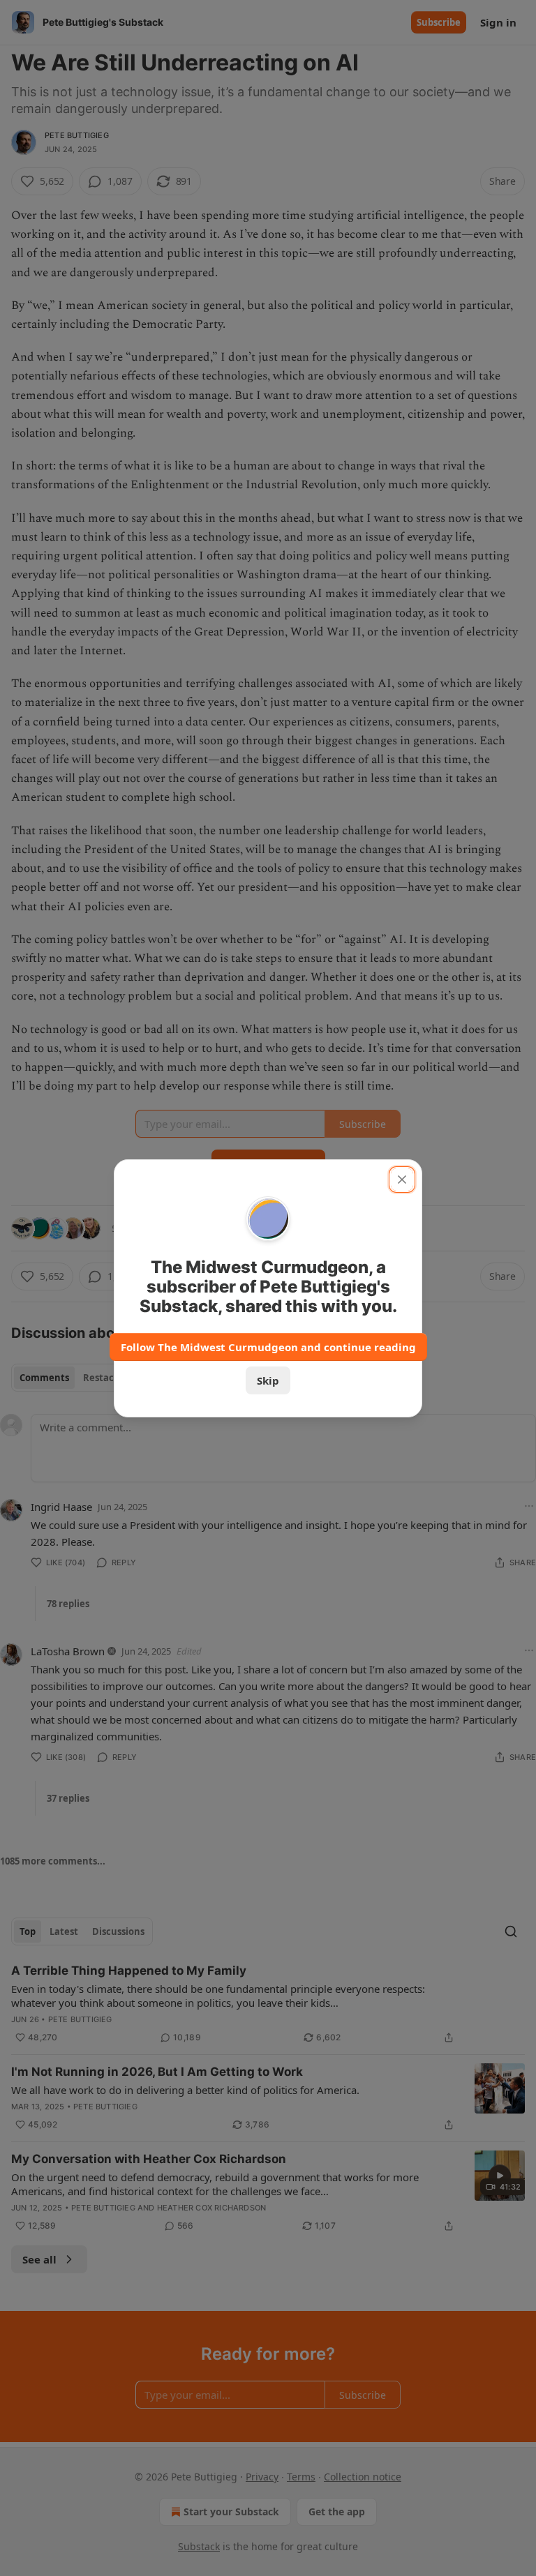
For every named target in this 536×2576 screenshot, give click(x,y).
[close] (402, 1180)
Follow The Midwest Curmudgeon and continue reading (268, 1347)
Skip (268, 1380)
